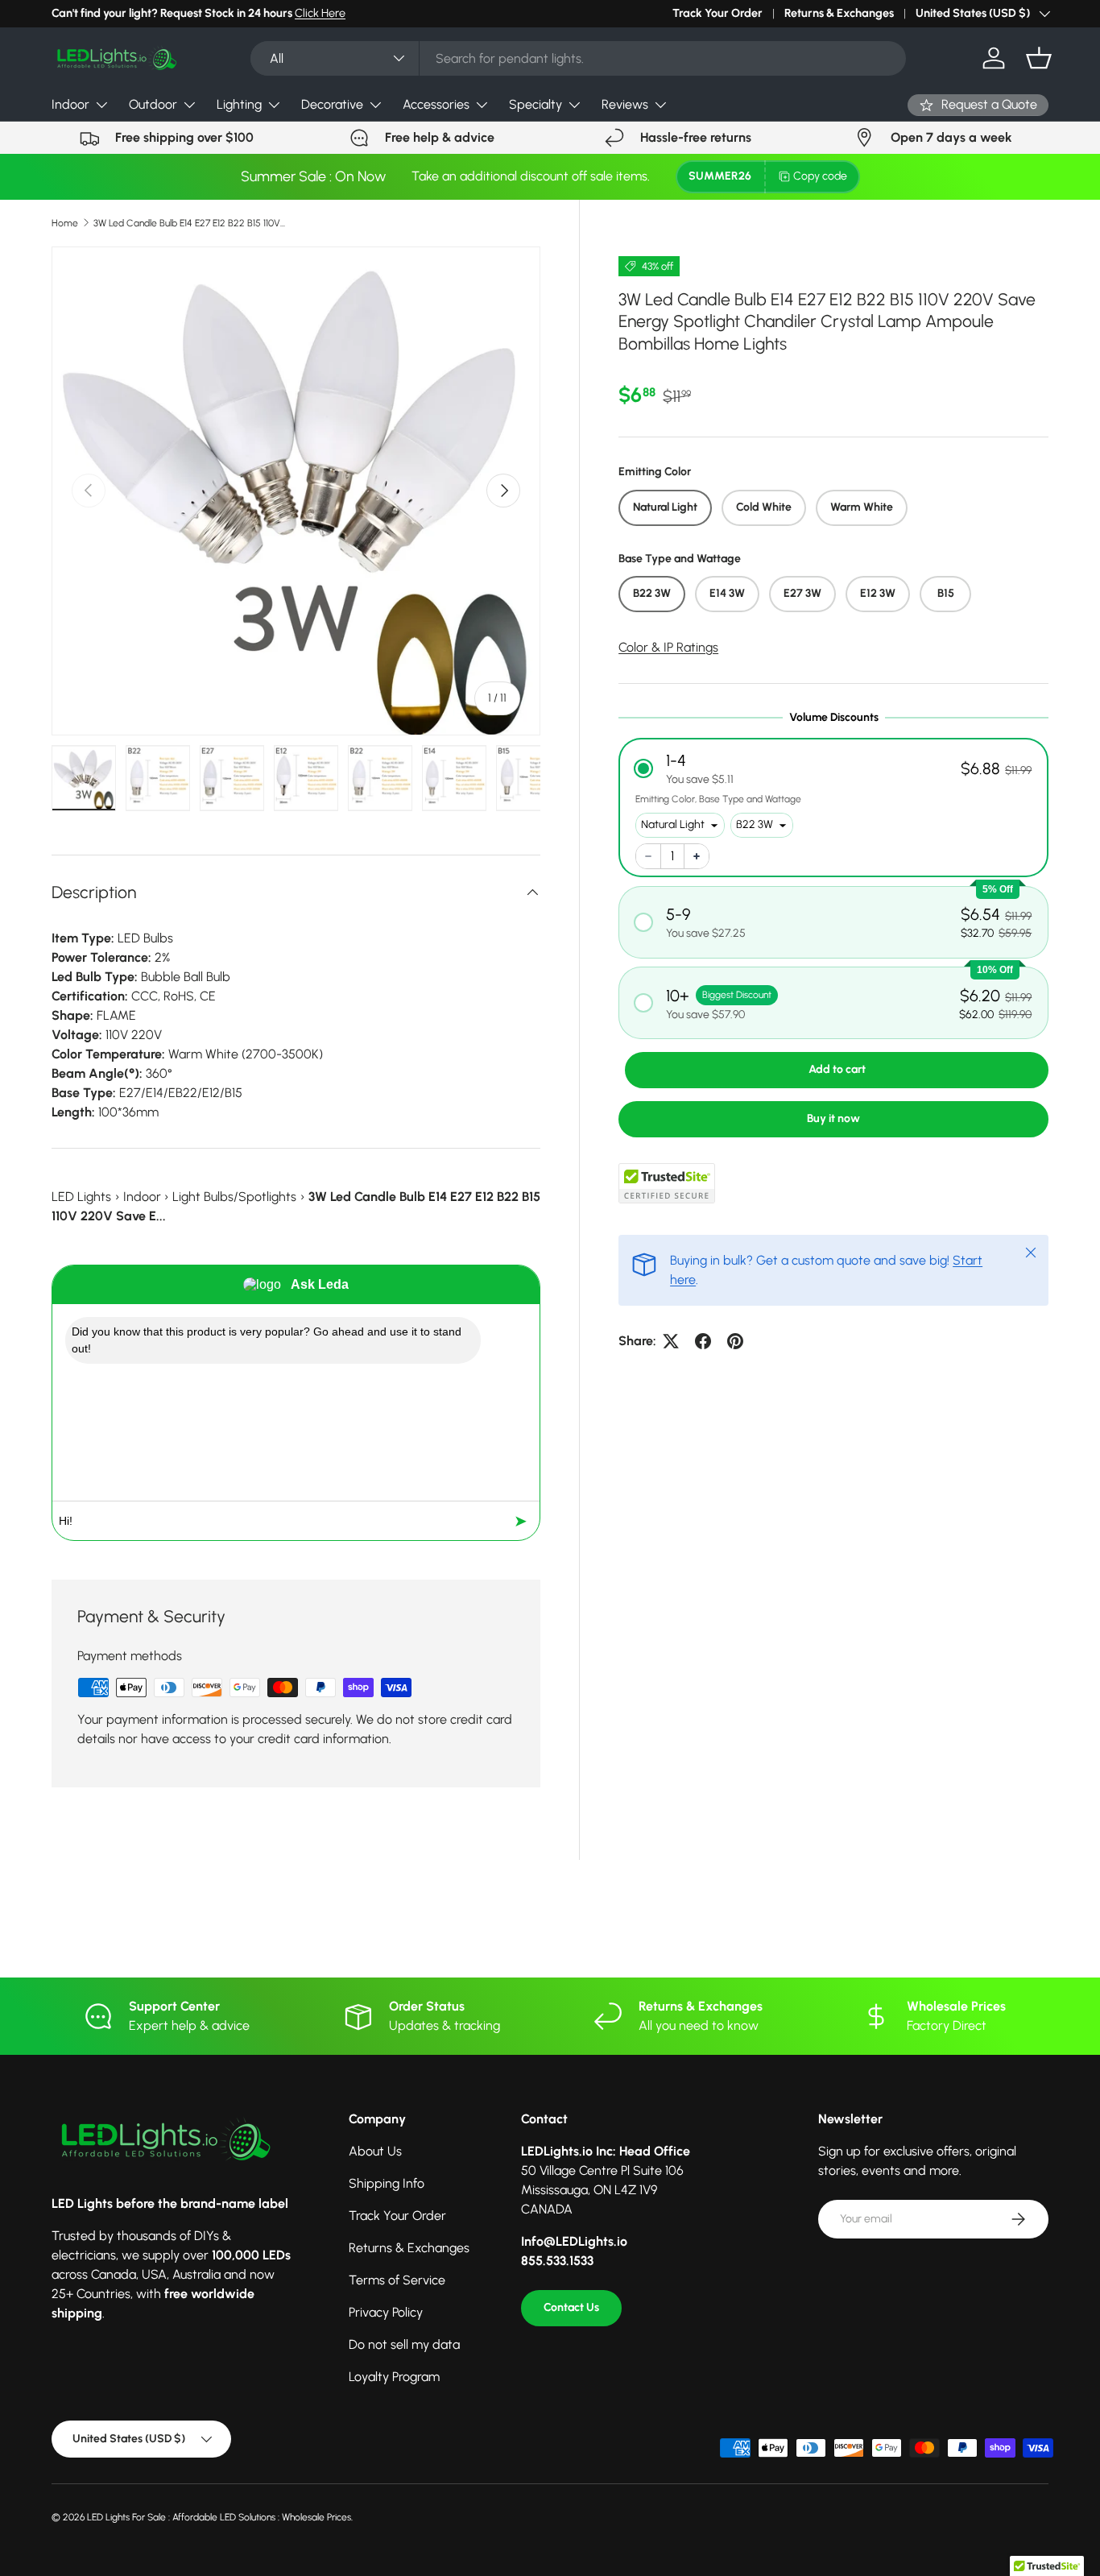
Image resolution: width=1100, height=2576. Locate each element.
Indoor (70, 104)
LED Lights (81, 1197)
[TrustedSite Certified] (667, 1183)
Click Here (320, 13)
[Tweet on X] (671, 1341)
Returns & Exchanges (839, 13)
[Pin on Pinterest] (735, 1341)
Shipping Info (387, 2183)
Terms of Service (397, 2280)
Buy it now (833, 1118)
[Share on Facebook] (703, 1341)
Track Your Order (717, 13)
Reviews (625, 104)
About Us (375, 2151)
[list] (296, 491)
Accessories (436, 104)
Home (65, 223)
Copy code (820, 176)
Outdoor (153, 104)
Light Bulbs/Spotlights (234, 1197)
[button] (1039, 58)
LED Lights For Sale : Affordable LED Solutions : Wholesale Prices (219, 2517)
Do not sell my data (404, 2344)
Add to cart (837, 1069)
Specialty (536, 104)
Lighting (239, 104)
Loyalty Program (394, 2377)
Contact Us (571, 2307)
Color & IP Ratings (668, 647)
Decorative (332, 104)
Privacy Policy (386, 2312)
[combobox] (579, 58)
